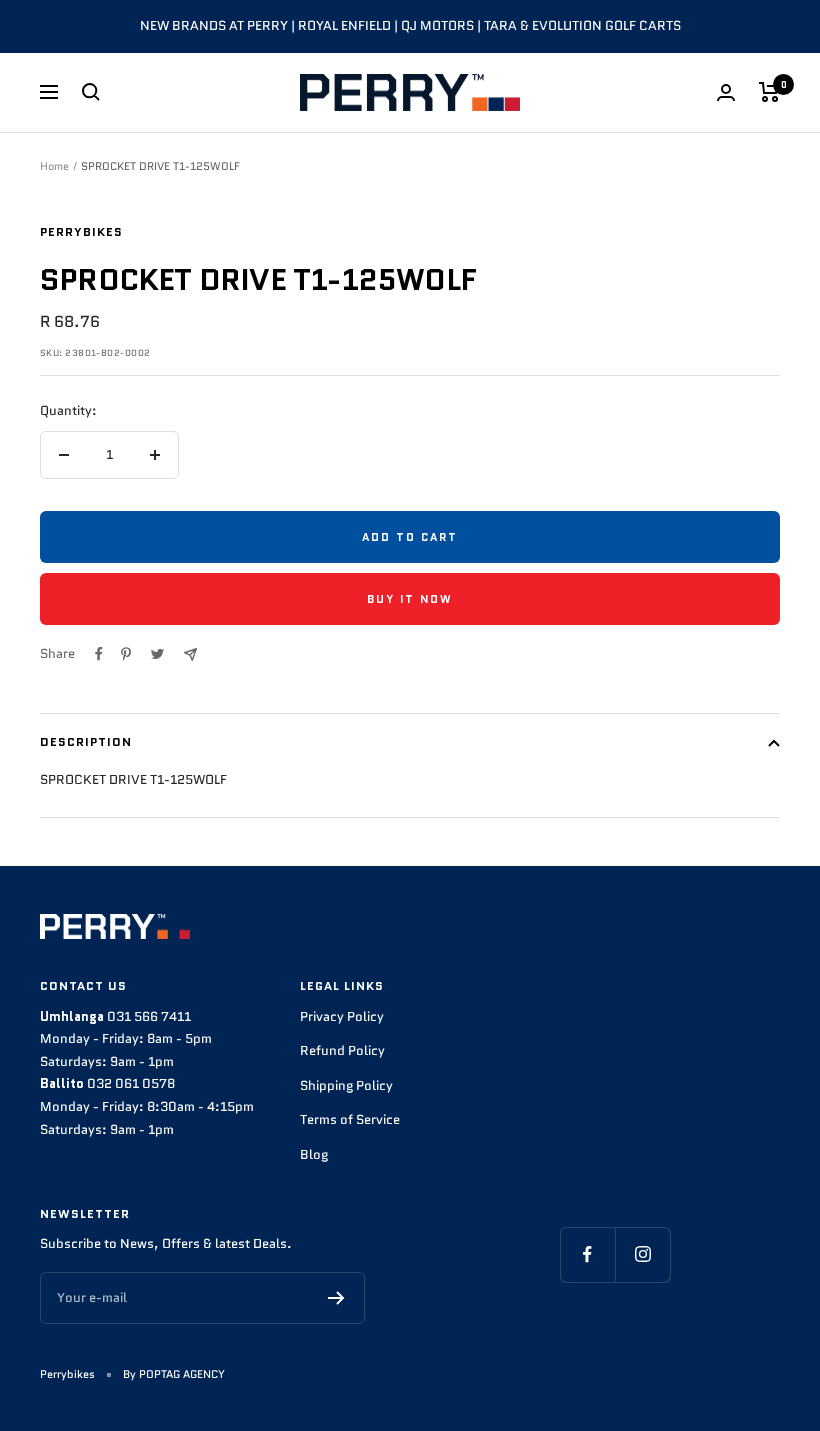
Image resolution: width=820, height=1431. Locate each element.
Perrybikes (81, 231)
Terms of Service (350, 1119)
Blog (314, 1154)
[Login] (726, 92)
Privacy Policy (342, 1016)
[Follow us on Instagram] (642, 1254)
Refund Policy (342, 1050)
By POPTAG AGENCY (174, 1374)
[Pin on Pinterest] (126, 654)
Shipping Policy (346, 1085)
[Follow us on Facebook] (587, 1254)
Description (86, 741)
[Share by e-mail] (190, 654)
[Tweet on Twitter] (157, 654)
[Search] (91, 92)
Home (54, 166)
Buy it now (410, 599)
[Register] (336, 1298)
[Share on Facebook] (99, 654)
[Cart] (769, 92)
